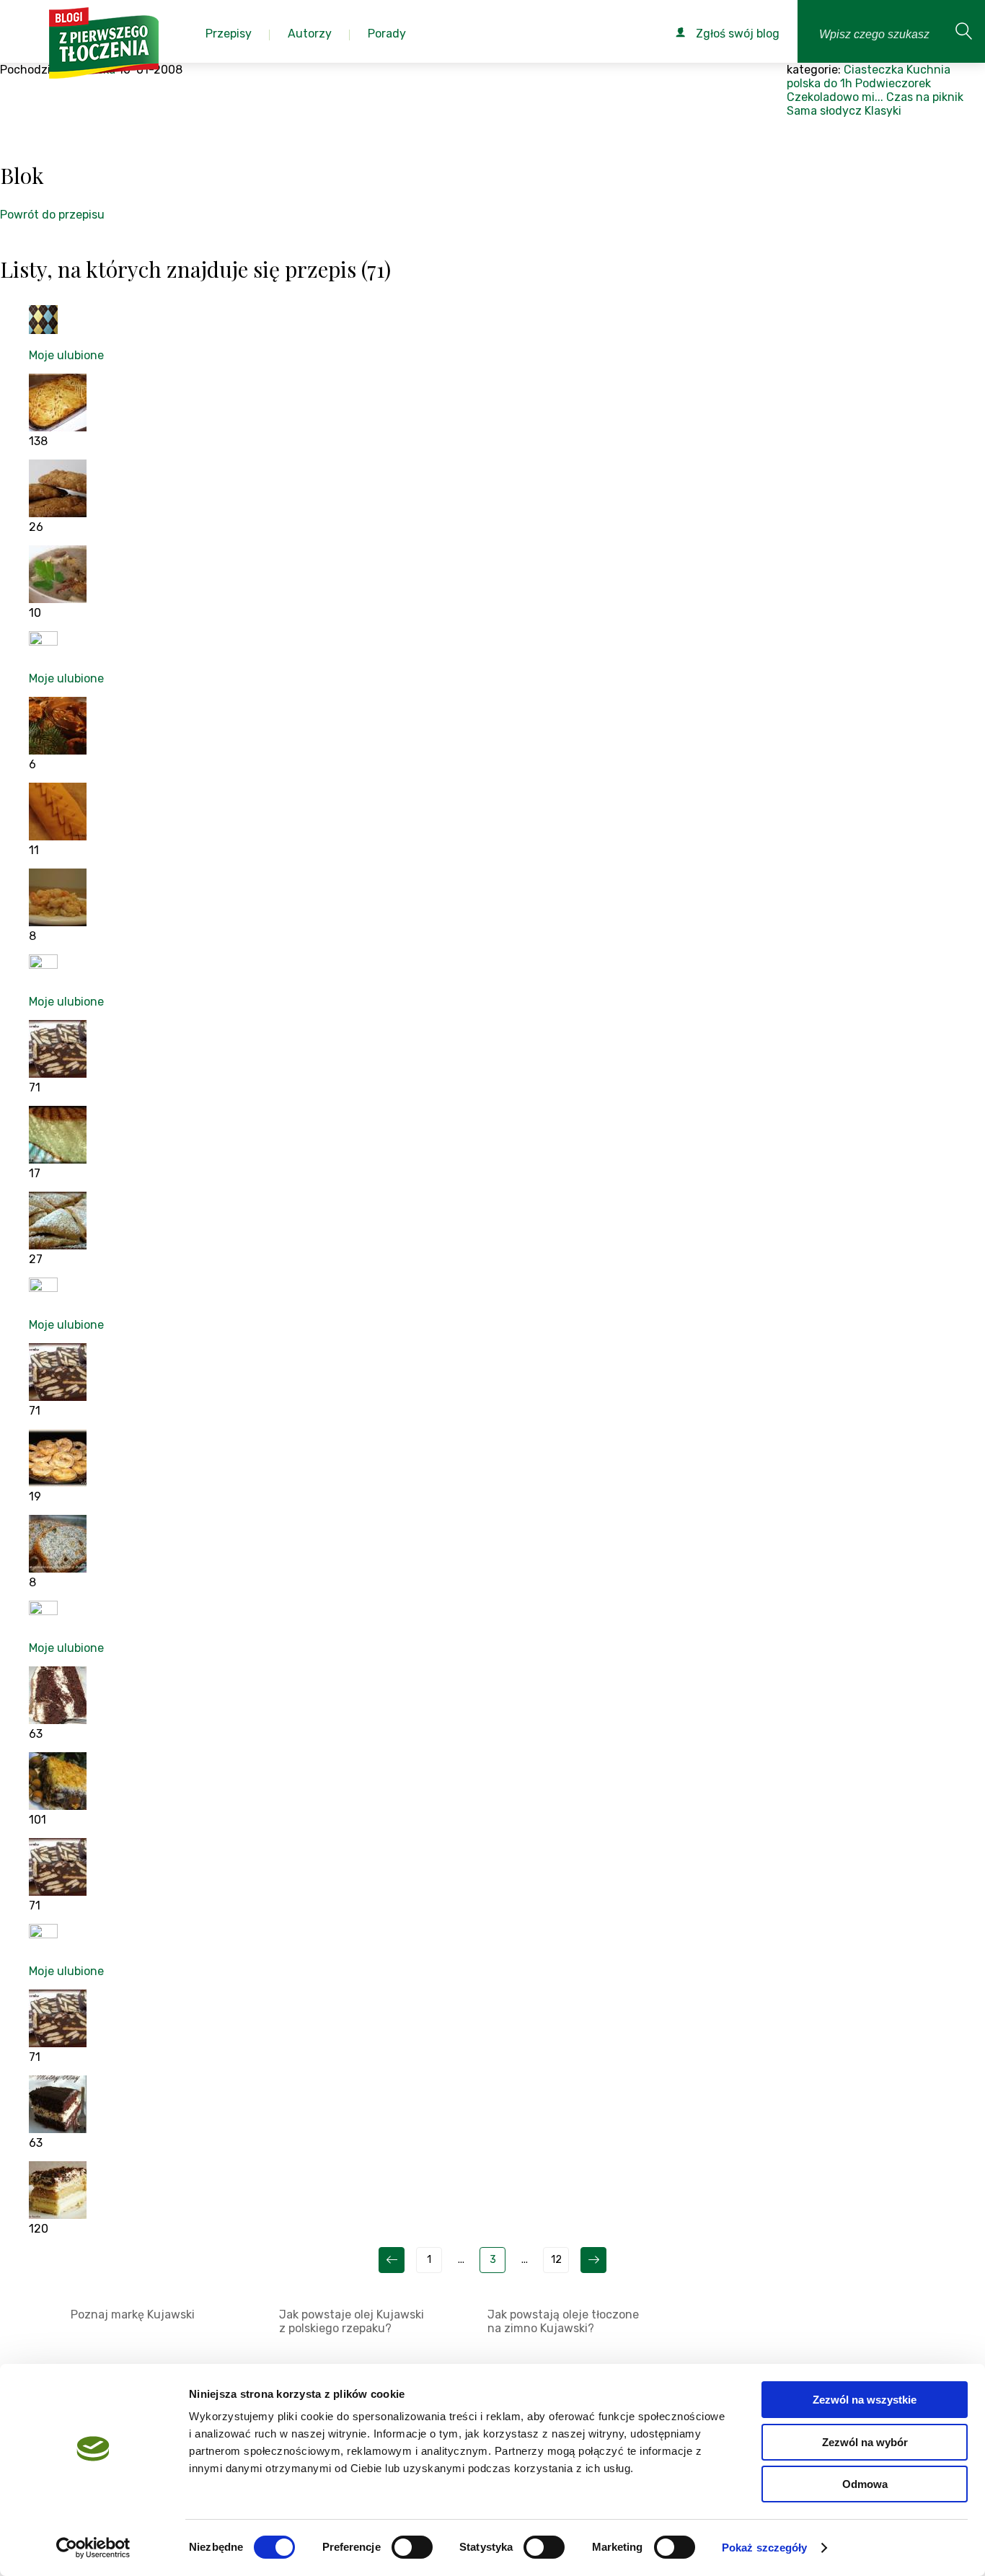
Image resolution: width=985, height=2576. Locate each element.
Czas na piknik (925, 97)
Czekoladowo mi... (835, 97)
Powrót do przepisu (52, 215)
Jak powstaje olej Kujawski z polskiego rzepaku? (352, 2321)
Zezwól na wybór (865, 2442)
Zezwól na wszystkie (865, 2400)
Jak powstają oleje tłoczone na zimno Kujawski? (563, 2321)
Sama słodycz (824, 111)
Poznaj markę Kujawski (133, 2315)
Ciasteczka (874, 70)
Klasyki (883, 111)
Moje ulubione (66, 355)
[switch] (412, 2547)
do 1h (838, 83)
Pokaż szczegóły (765, 2548)
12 (556, 2260)
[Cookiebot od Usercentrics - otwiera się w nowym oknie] (93, 2548)
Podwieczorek (893, 83)
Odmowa (865, 2484)
